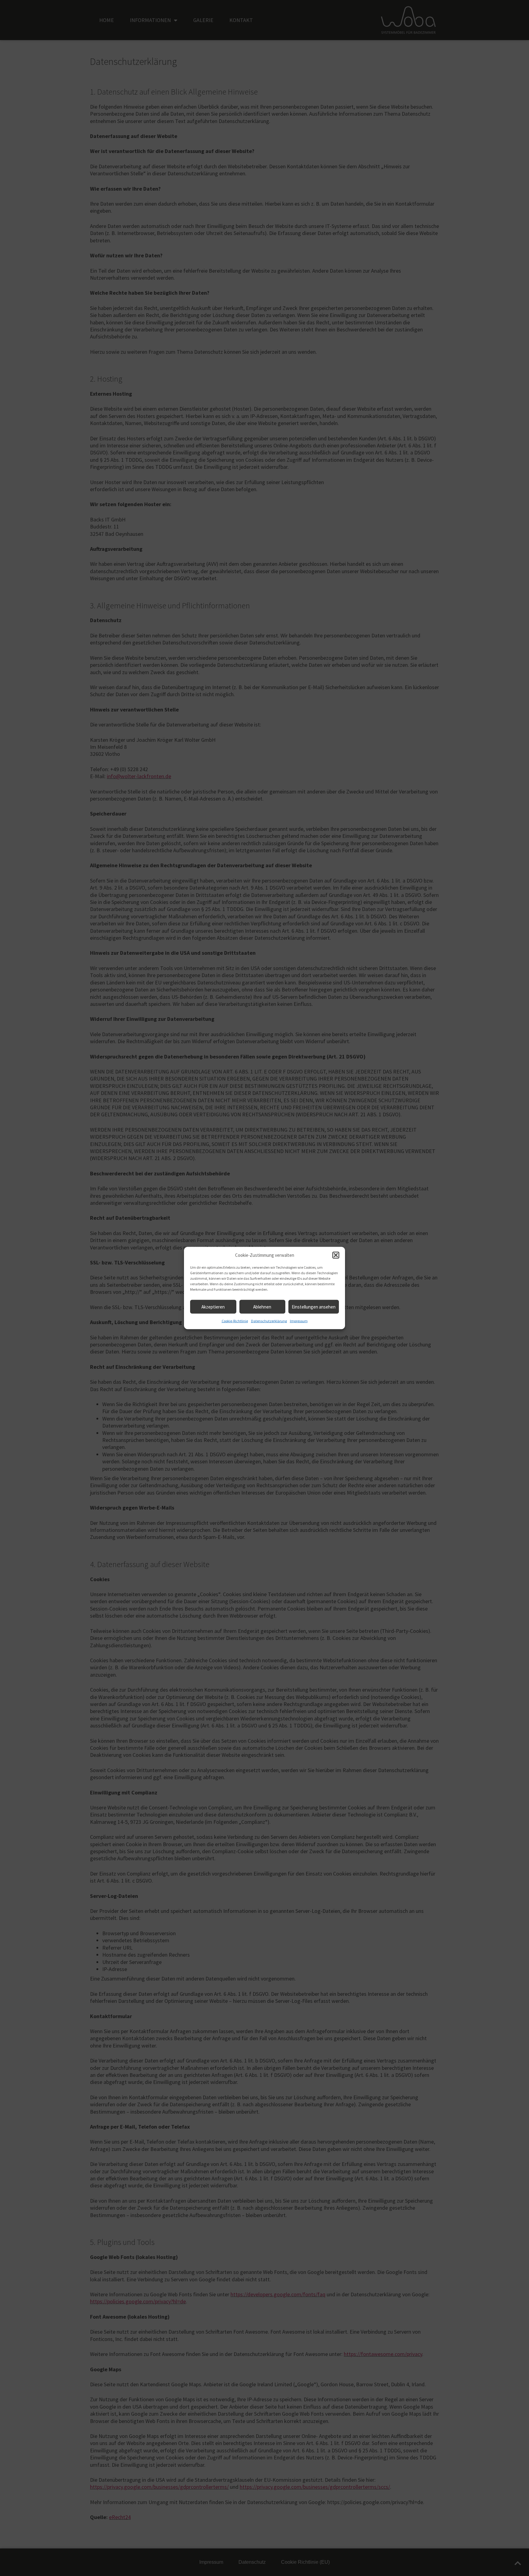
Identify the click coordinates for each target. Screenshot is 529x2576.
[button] (336, 1255)
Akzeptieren (213, 1307)
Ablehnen (262, 1307)
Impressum (299, 1321)
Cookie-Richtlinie (235, 1321)
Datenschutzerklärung (269, 1321)
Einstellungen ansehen (314, 1307)
